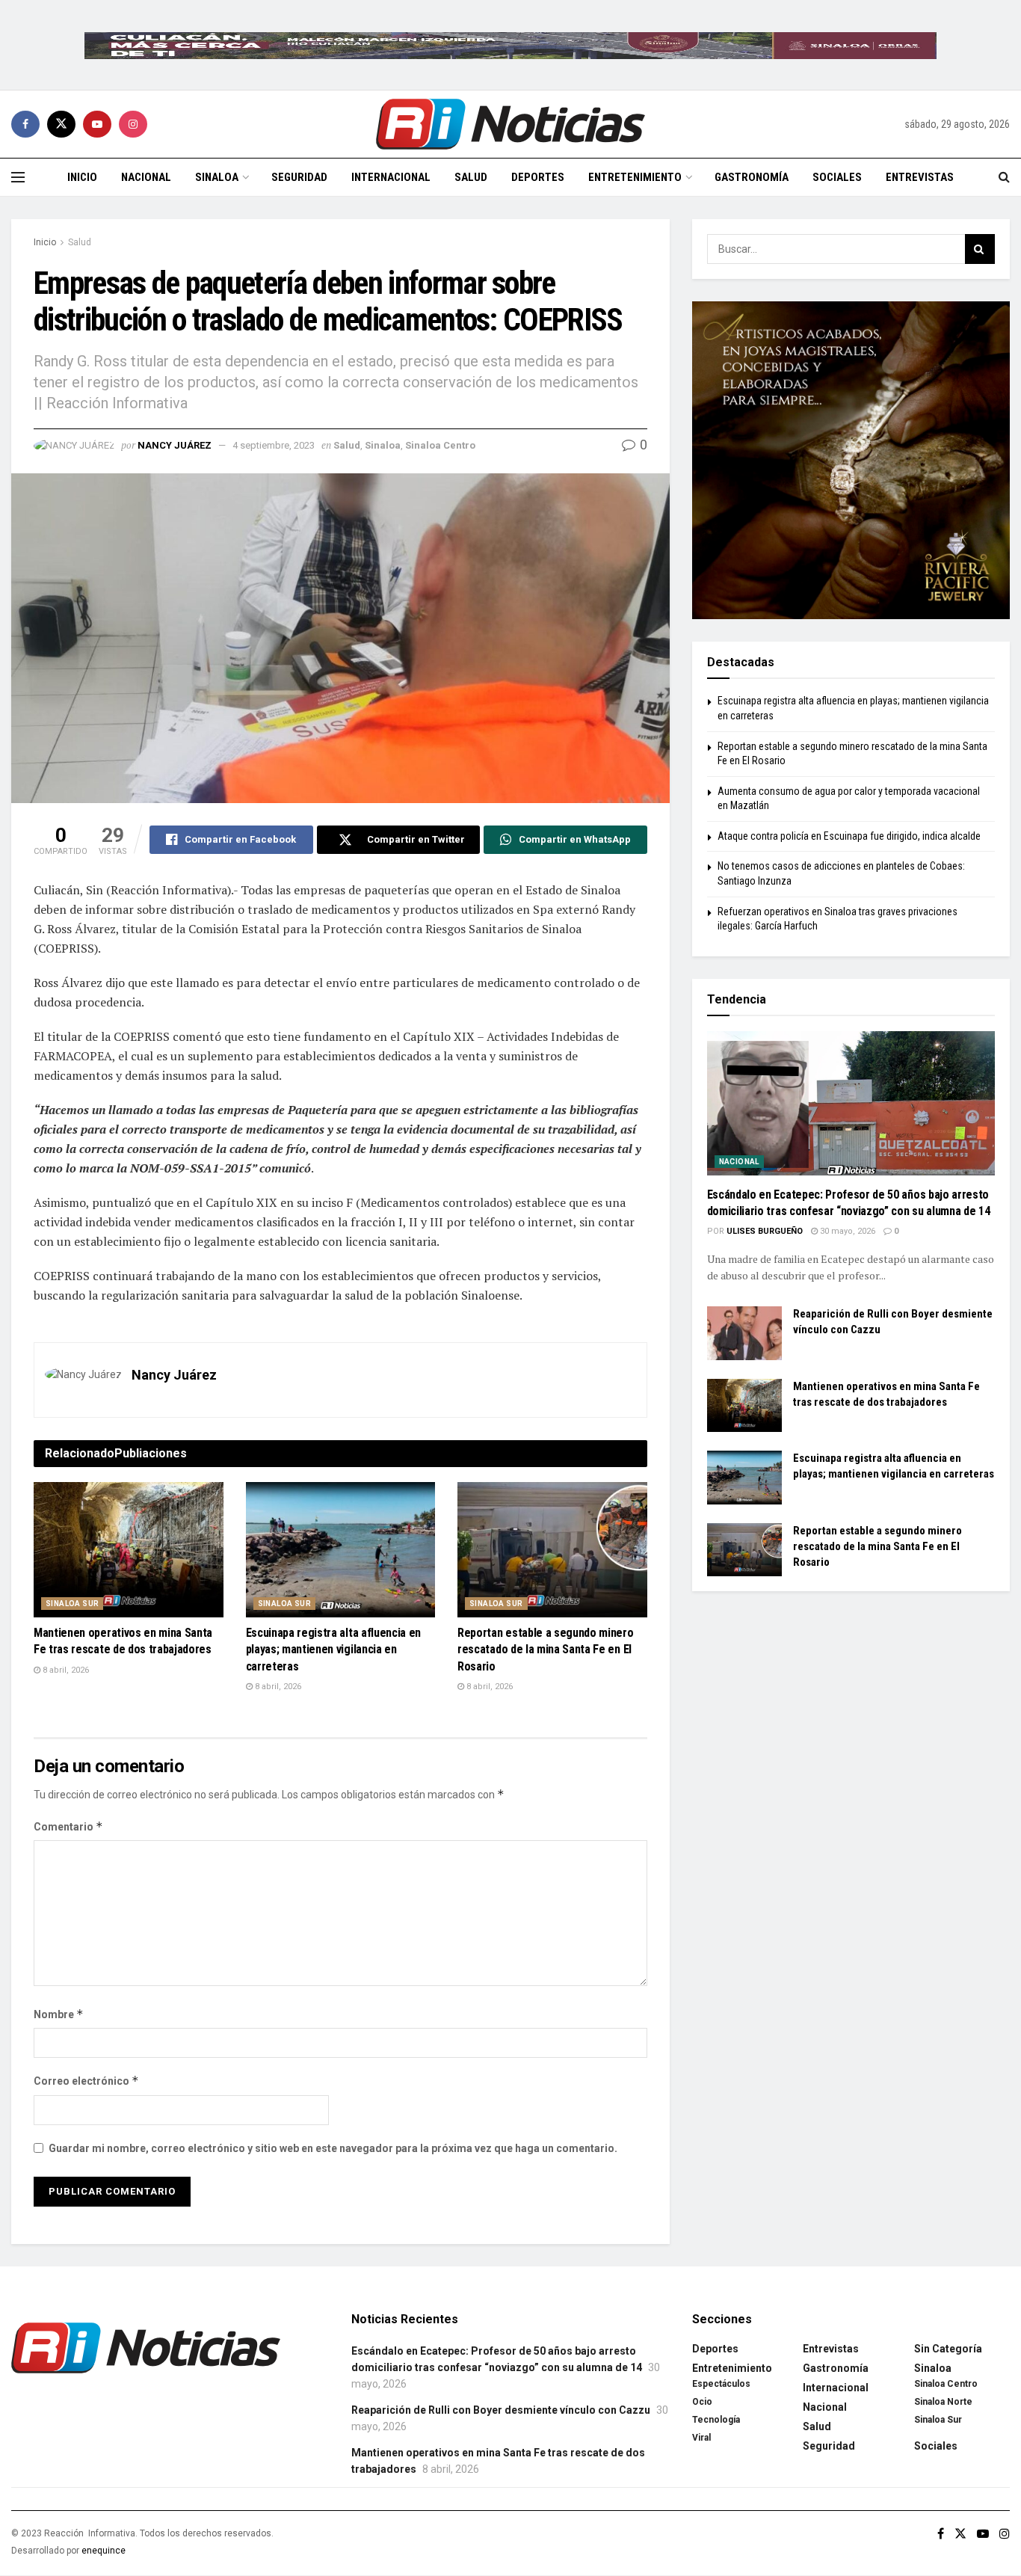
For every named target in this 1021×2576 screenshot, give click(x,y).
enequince (104, 2551)
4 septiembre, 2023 (274, 445)
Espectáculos (721, 2384)
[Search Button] (1004, 177)
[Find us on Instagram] (133, 124)
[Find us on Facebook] (25, 124)
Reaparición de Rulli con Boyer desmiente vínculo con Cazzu (501, 2410)
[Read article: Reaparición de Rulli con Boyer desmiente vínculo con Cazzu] (744, 1333)
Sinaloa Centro (440, 445)
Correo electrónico (86, 2081)
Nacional (146, 177)
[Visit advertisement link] (510, 45)
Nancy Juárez (175, 445)
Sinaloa (217, 177)
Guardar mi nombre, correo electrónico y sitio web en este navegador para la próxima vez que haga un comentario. (333, 2148)
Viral (701, 2438)
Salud (471, 177)
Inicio (82, 177)
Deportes (538, 177)
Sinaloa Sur (72, 1604)
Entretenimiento (635, 177)
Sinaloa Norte (943, 2402)
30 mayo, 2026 (846, 1231)
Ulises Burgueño (765, 1231)
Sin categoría (948, 2349)
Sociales (837, 177)
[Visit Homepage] (510, 124)
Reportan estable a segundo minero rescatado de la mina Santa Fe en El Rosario (545, 1650)
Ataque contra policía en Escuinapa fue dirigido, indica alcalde (849, 836)
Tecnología (716, 2420)
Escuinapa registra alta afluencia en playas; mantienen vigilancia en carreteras (333, 1650)
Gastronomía (752, 177)
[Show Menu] (18, 177)
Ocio (702, 2402)
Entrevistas (920, 177)
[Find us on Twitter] (61, 124)
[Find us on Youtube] (97, 124)
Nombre (59, 2014)
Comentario (68, 1826)
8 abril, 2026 (65, 1670)
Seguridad (299, 177)
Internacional (391, 177)
